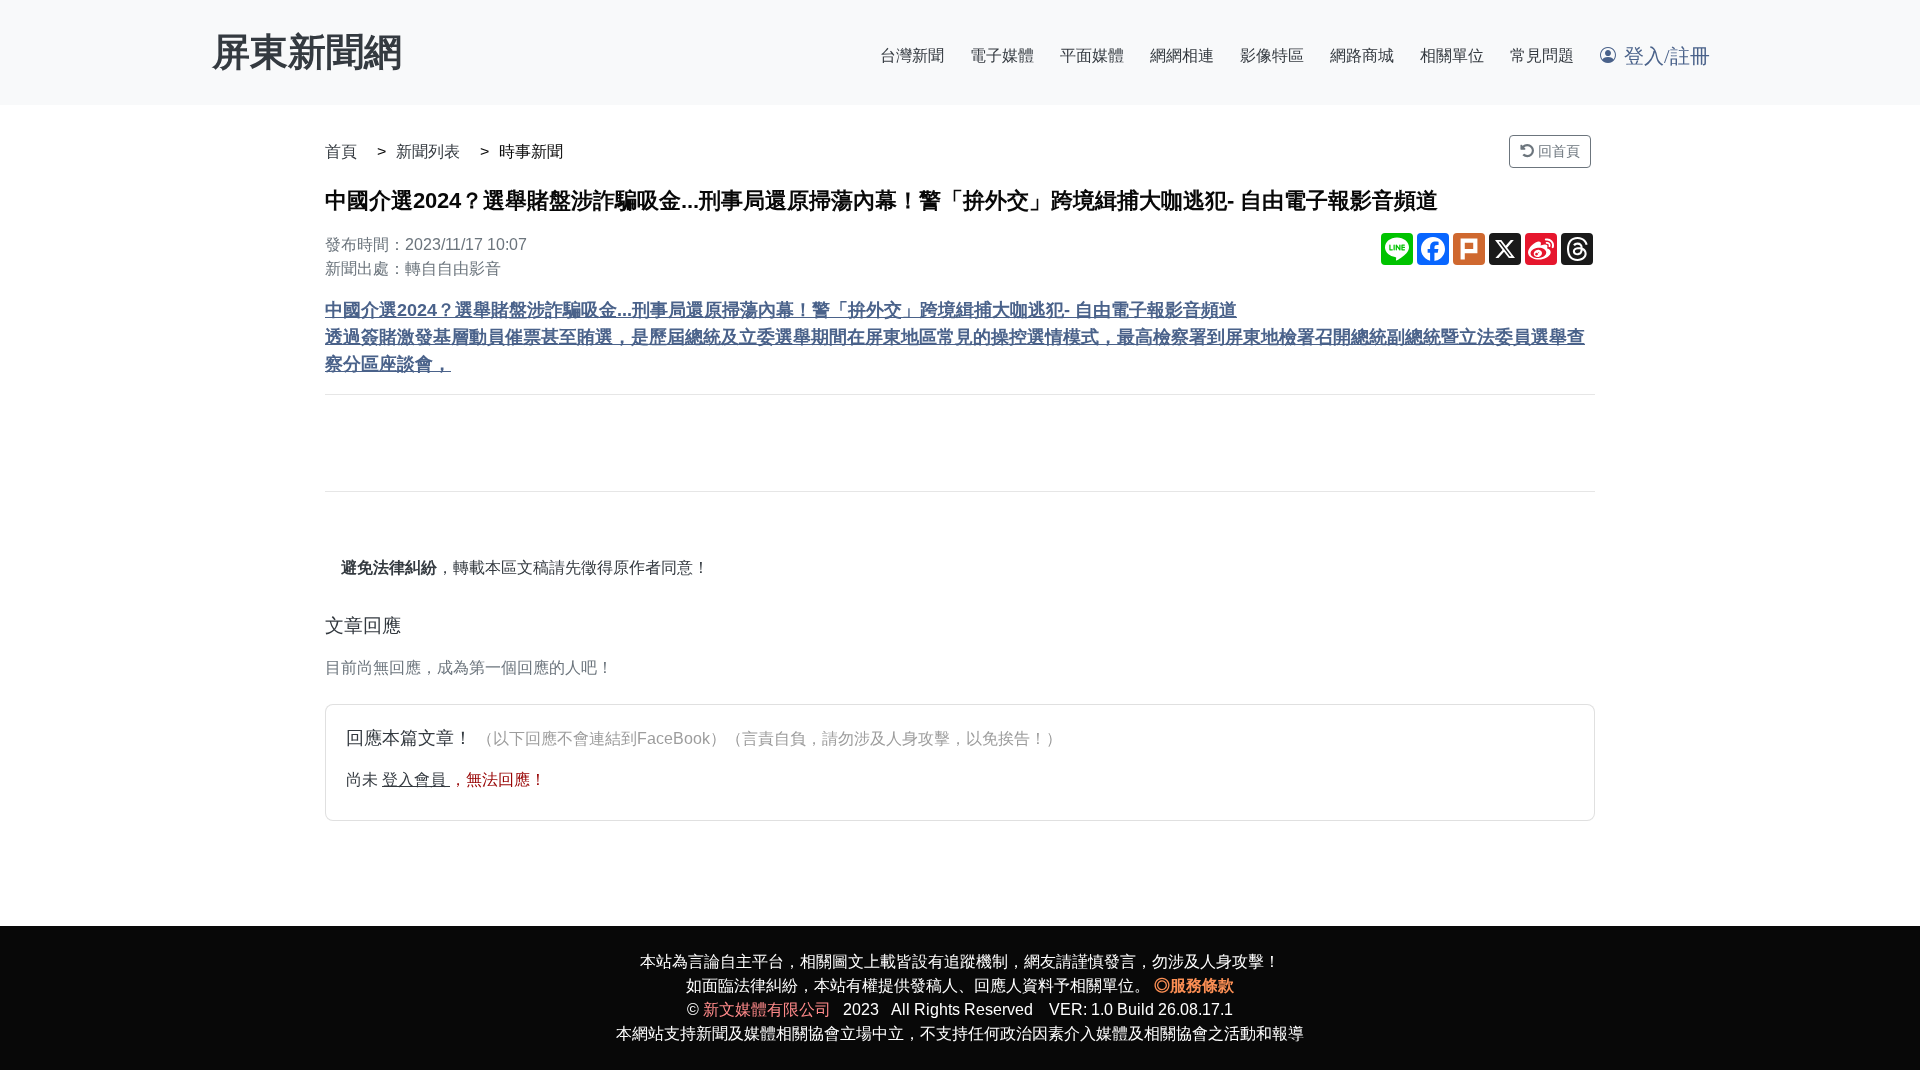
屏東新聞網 (307, 52)
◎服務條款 (1194, 985)
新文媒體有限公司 (767, 1009)
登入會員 (416, 779)
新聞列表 (428, 151)
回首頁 (1557, 151)
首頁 (341, 151)
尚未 (364, 779)
